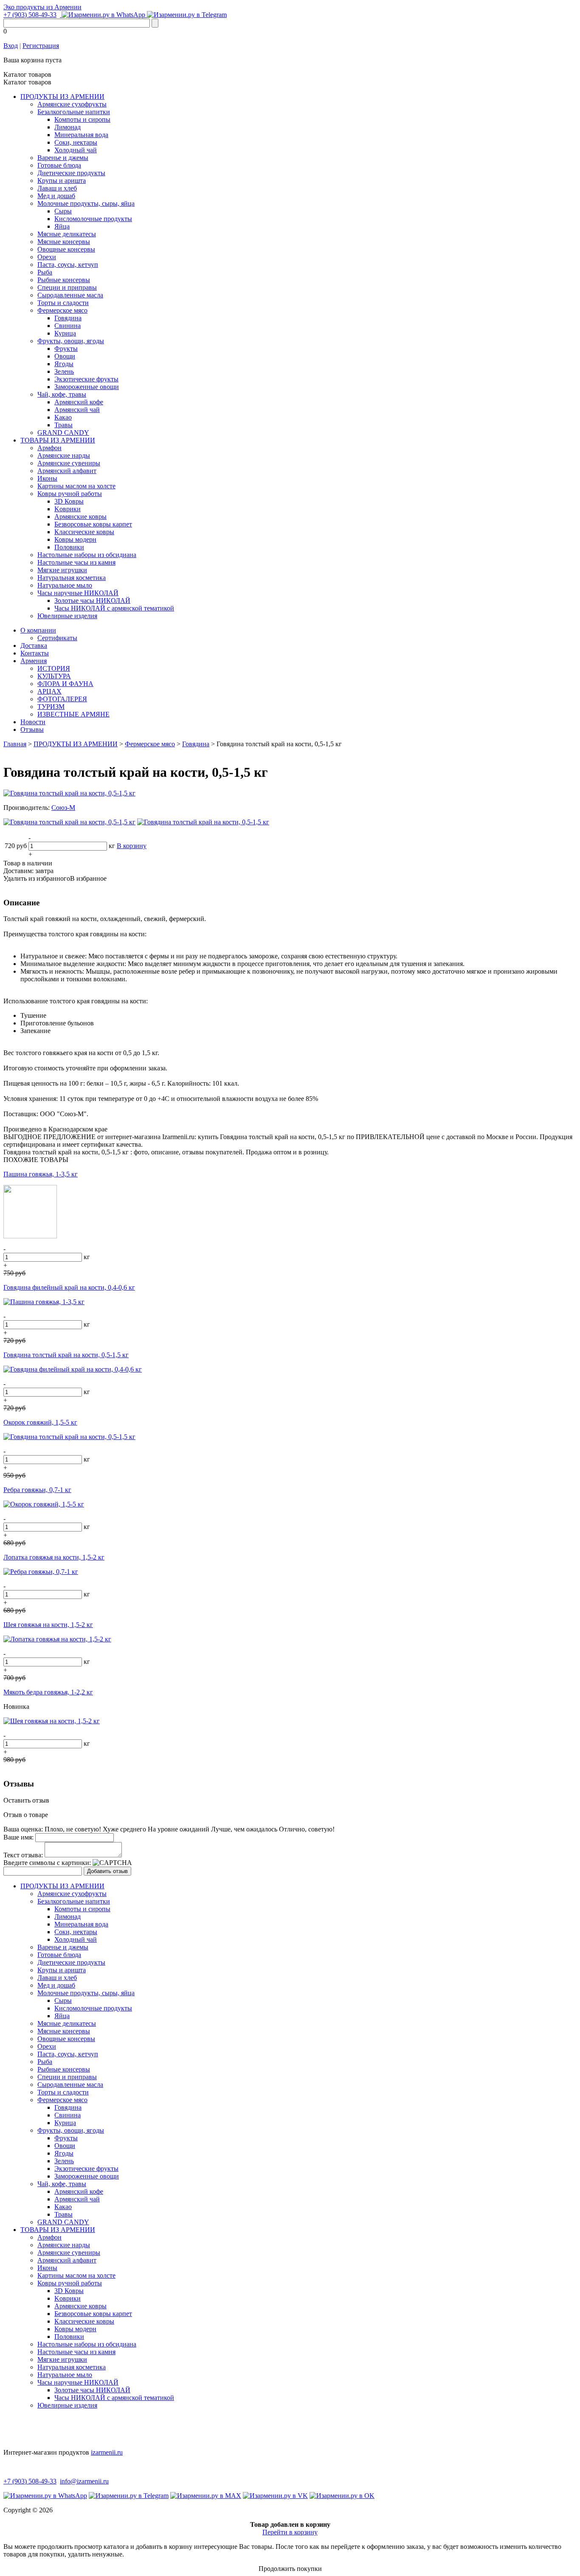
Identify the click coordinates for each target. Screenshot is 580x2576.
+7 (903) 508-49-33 (30, 15)
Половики (69, 547)
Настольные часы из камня (76, 562)
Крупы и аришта (62, 181)
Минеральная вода (81, 135)
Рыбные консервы (64, 280)
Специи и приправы (67, 287)
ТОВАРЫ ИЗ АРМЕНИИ (58, 440)
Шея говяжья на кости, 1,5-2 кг (48, 1625)
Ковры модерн (75, 539)
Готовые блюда (59, 165)
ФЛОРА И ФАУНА (65, 684)
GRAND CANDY (63, 433)
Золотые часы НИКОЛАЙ (92, 601)
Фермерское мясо (62, 310)
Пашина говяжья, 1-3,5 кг (41, 1174)
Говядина (68, 318)
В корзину (132, 846)
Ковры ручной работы (70, 494)
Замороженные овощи (87, 387)
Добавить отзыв (107, 1871)
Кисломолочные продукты (93, 219)
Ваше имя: (18, 1837)
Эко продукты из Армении (42, 7)
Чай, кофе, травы (62, 394)
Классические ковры (84, 532)
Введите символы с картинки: (47, 1863)
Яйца (62, 226)
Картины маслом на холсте (76, 486)
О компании (38, 630)
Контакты (35, 653)
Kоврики (68, 509)
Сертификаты (57, 638)
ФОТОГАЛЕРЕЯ (62, 699)
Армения (34, 661)
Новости (33, 722)
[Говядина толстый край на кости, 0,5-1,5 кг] (69, 793)
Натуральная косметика (72, 578)
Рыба (45, 272)
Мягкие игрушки (62, 570)
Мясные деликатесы (67, 234)
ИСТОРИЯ (54, 668)
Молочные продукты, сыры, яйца (86, 203)
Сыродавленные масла (70, 295)
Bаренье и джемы (63, 158)
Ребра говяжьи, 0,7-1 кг (37, 1490)
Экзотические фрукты (86, 379)
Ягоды (64, 364)
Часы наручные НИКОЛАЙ (78, 593)
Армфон (49, 448)
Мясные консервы (64, 242)
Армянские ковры (80, 517)
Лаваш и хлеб (57, 188)
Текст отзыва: (23, 1855)
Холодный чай (76, 150)
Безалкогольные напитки (74, 112)
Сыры (63, 211)
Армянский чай (77, 410)
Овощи (65, 356)
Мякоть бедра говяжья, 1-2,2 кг (48, 1692)
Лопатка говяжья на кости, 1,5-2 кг (54, 1557)
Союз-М (63, 808)
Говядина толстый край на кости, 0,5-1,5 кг (66, 1355)
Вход (11, 46)
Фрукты (66, 349)
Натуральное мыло (65, 585)
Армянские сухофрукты (72, 104)
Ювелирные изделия (67, 616)
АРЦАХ (49, 691)
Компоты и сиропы (82, 119)
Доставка (34, 645)
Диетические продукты (71, 173)
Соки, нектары (76, 142)
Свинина (68, 326)
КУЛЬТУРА (54, 676)
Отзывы (32, 729)
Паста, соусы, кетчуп (68, 265)
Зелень (64, 371)
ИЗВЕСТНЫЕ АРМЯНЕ (73, 714)
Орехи (47, 257)
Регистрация (41, 46)
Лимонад (68, 127)
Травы (63, 425)
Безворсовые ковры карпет (93, 524)
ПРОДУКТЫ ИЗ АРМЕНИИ (62, 97)
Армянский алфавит (67, 471)
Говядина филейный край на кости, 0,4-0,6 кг (69, 1287)
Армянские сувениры (69, 463)
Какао (63, 417)
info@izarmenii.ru (84, 2481)
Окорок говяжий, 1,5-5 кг (40, 1422)
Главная (15, 744)
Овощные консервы (66, 249)
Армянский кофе (79, 402)
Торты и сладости (63, 303)
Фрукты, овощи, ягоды (71, 341)
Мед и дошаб (56, 196)
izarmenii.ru (107, 2452)
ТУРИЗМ (51, 707)
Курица (65, 333)
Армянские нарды (64, 455)
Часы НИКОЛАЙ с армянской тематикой (114, 608)
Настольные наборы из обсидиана (87, 555)
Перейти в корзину (290, 2532)
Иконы (47, 478)
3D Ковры (69, 501)
